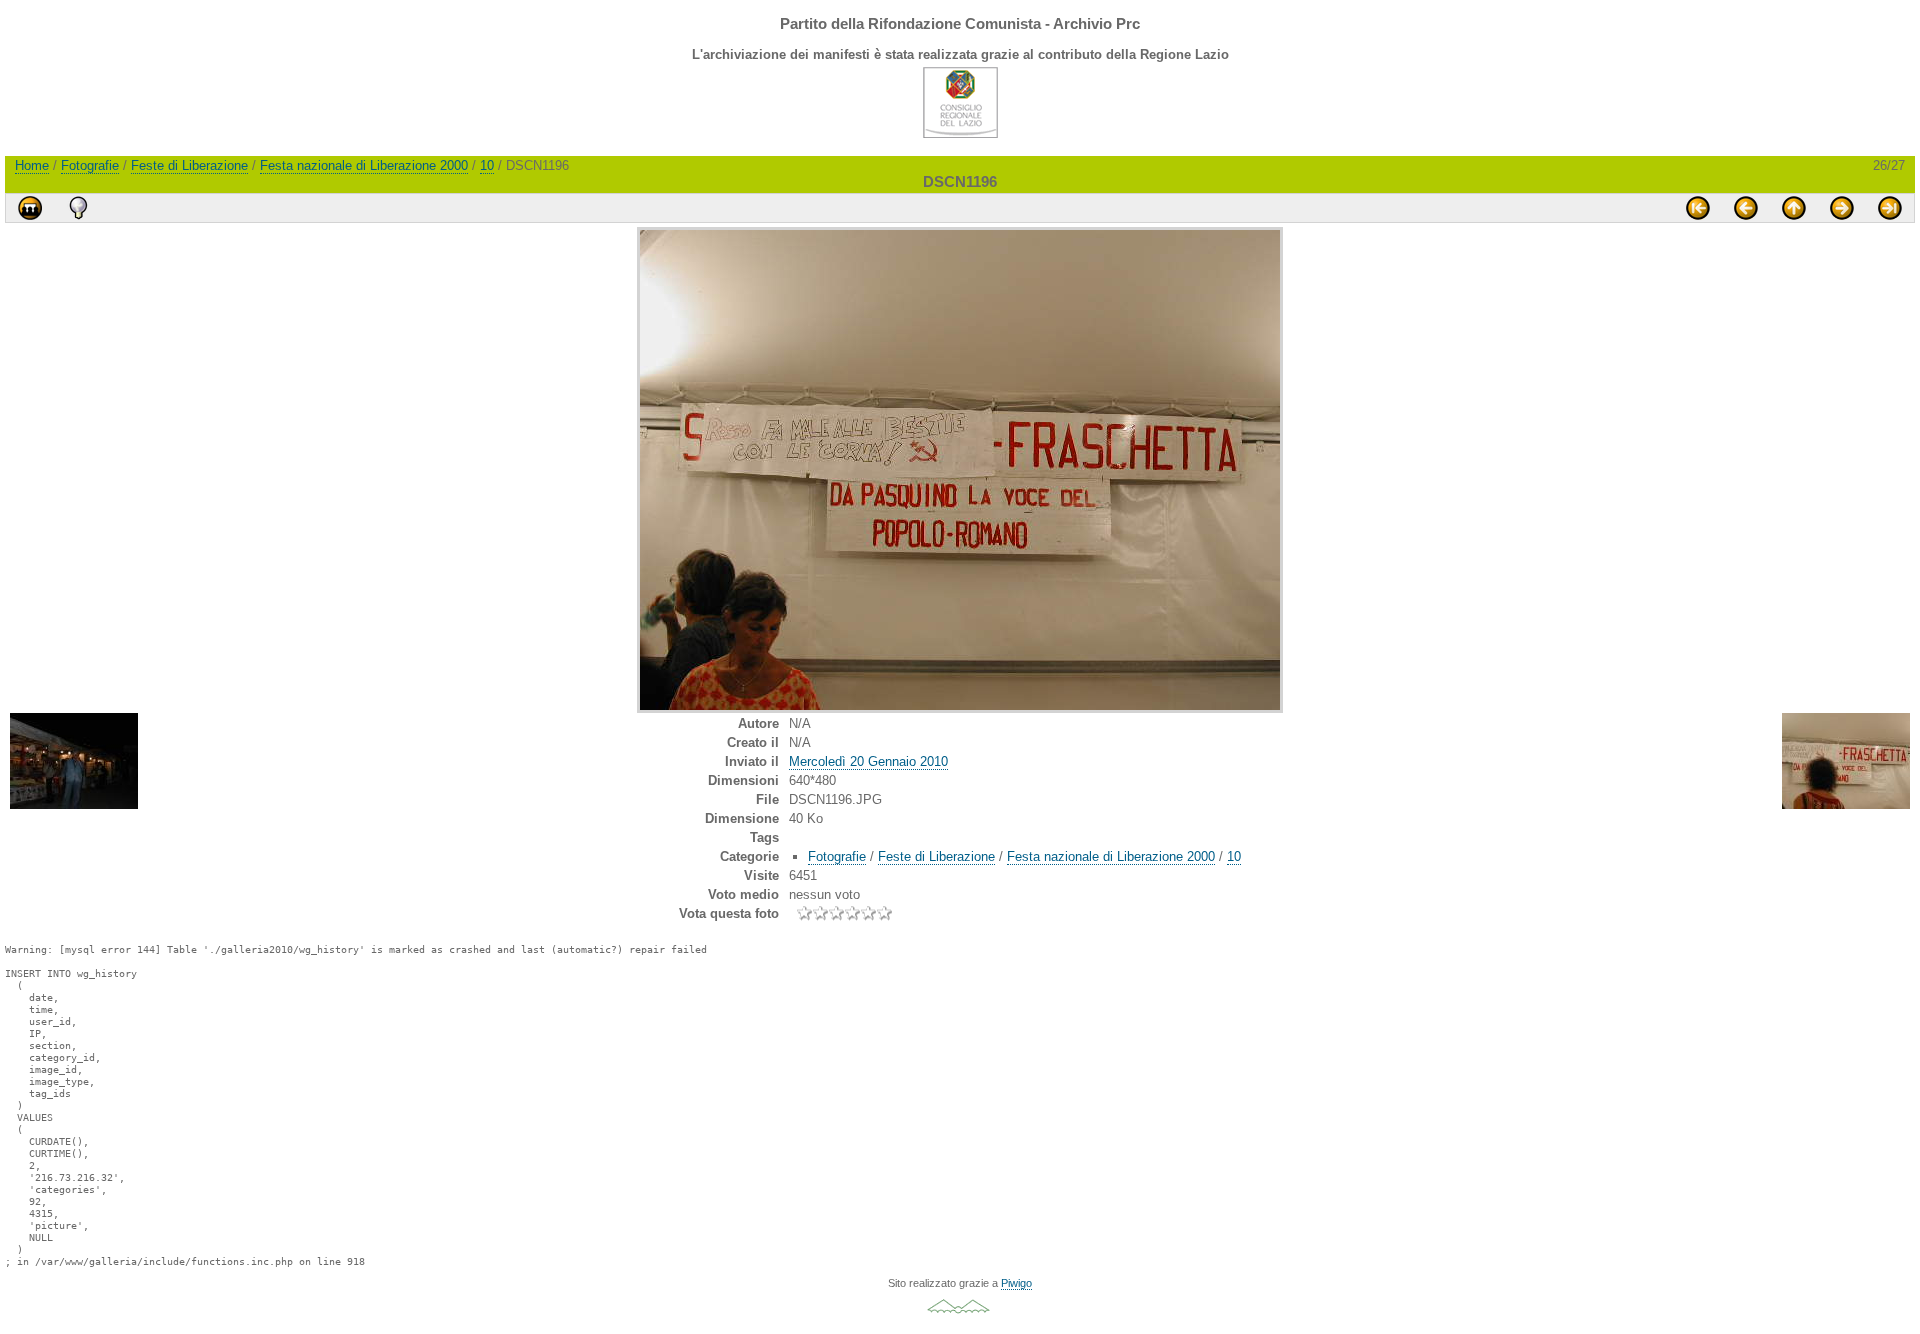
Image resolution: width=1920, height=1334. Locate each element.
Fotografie (90, 165)
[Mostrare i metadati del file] (78, 208)
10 (487, 165)
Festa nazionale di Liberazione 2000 (364, 165)
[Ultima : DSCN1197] (1890, 208)
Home (32, 165)
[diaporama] (30, 208)
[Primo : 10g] (1698, 208)
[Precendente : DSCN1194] (1746, 208)
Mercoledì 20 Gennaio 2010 (868, 761)
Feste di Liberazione (189, 165)
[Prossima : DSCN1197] (1842, 208)
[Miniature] (1794, 208)
